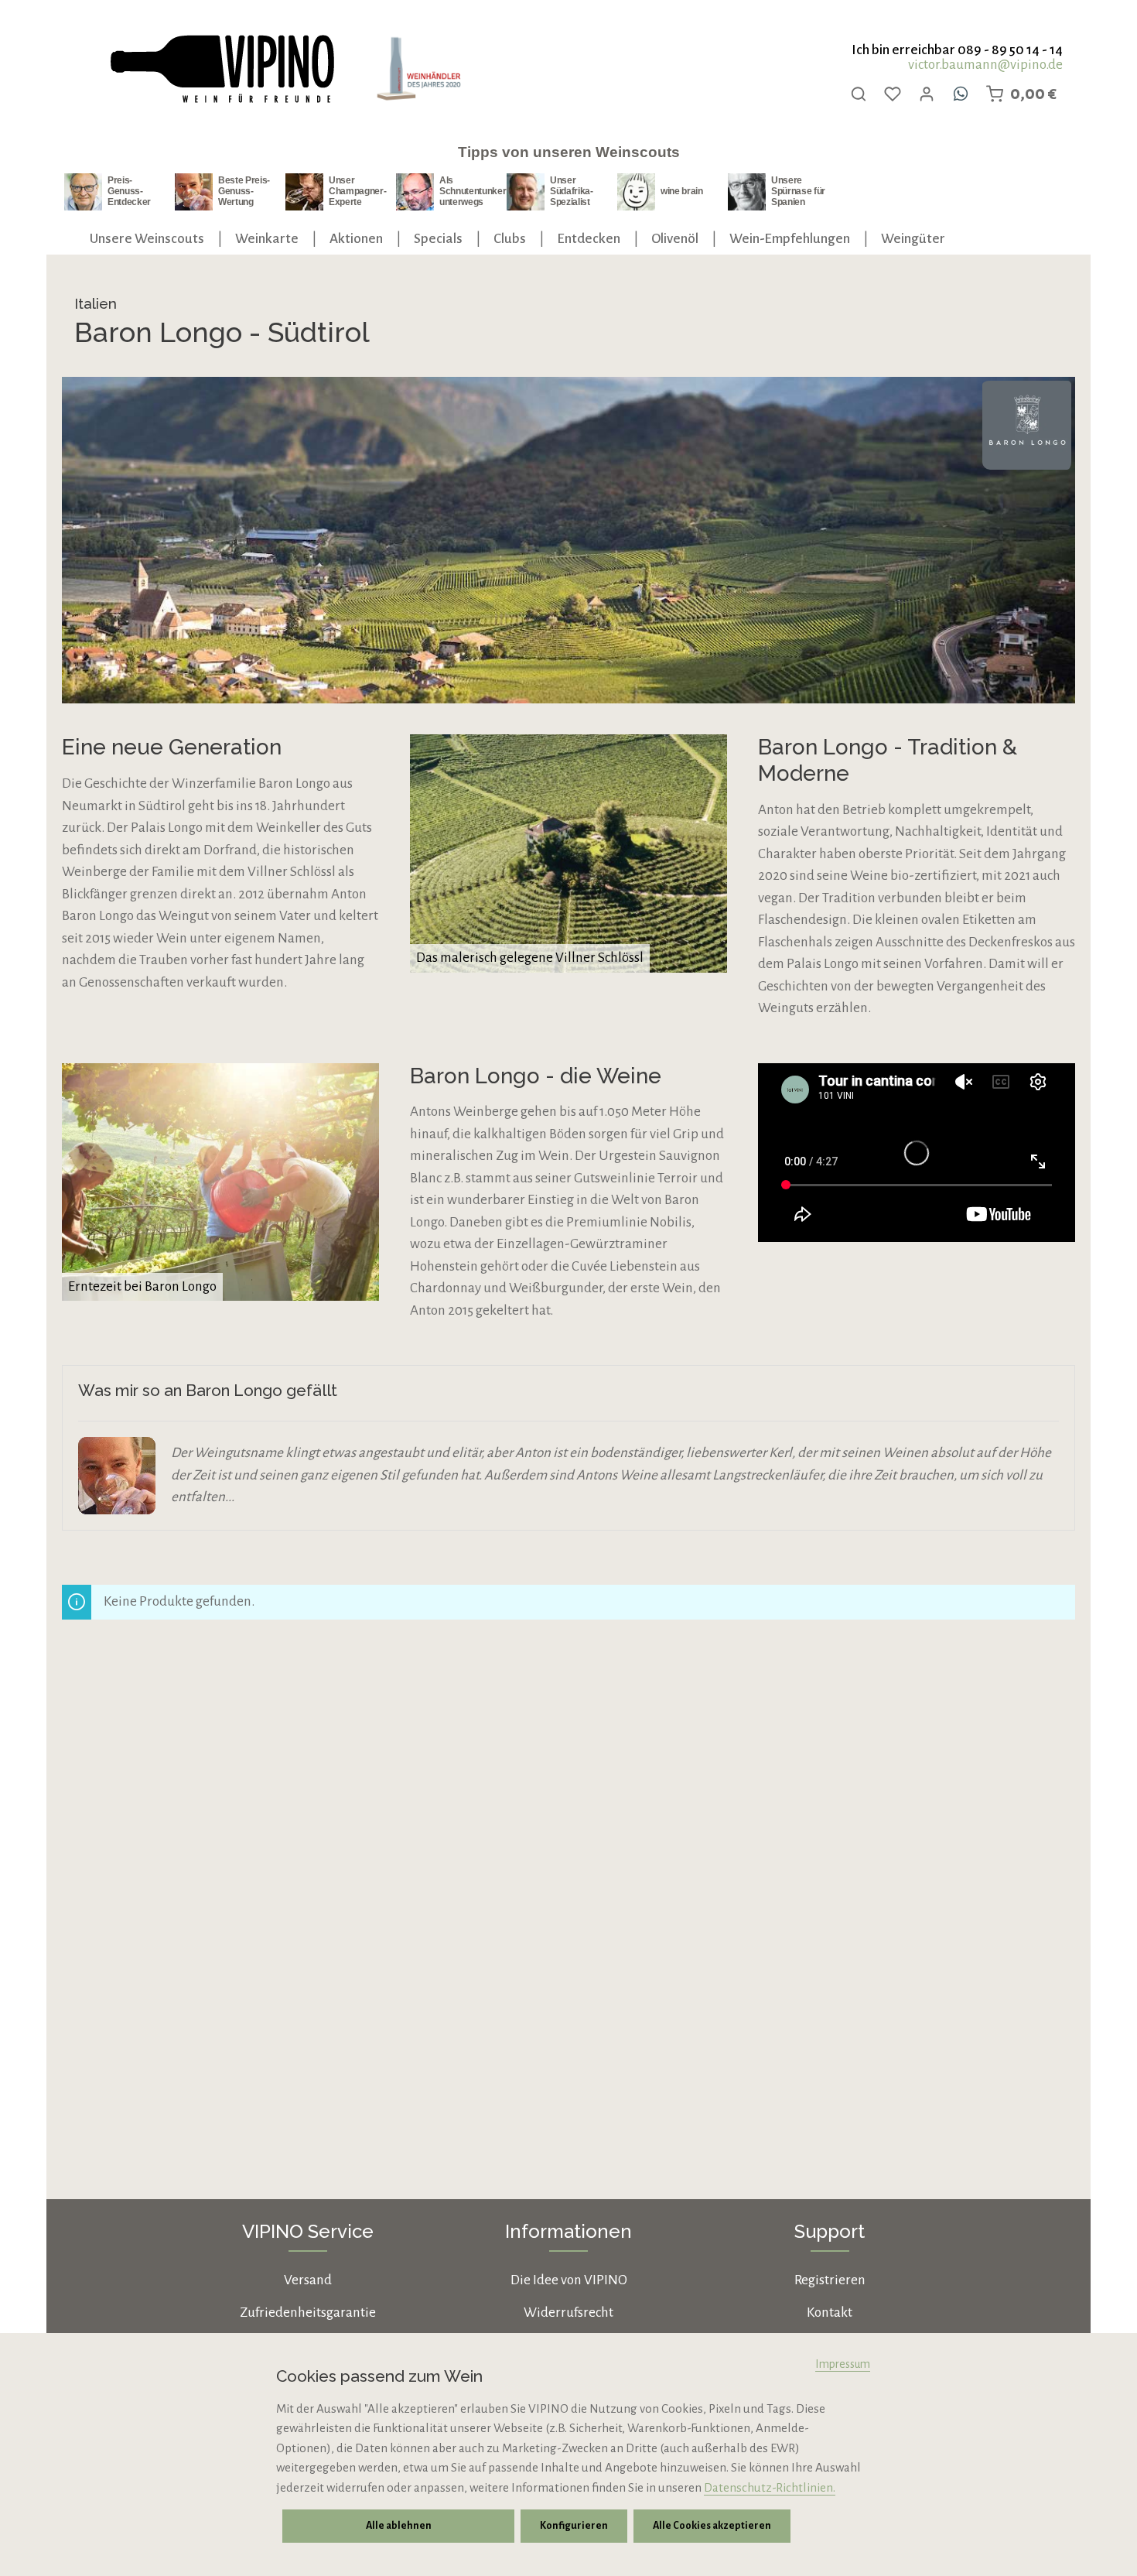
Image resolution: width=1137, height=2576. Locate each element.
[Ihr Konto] (927, 94)
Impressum (843, 2364)
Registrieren (830, 2280)
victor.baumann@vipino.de (985, 65)
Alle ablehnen (399, 2526)
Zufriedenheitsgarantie (308, 2313)
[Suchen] (859, 94)
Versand (308, 2280)
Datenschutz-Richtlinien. (770, 2487)
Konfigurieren (574, 2526)
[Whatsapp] (961, 94)
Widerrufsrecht (568, 2313)
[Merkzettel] (893, 94)
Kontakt (830, 2313)
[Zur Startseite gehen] (221, 69)
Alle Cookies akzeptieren (712, 2526)
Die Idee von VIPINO (569, 2280)
